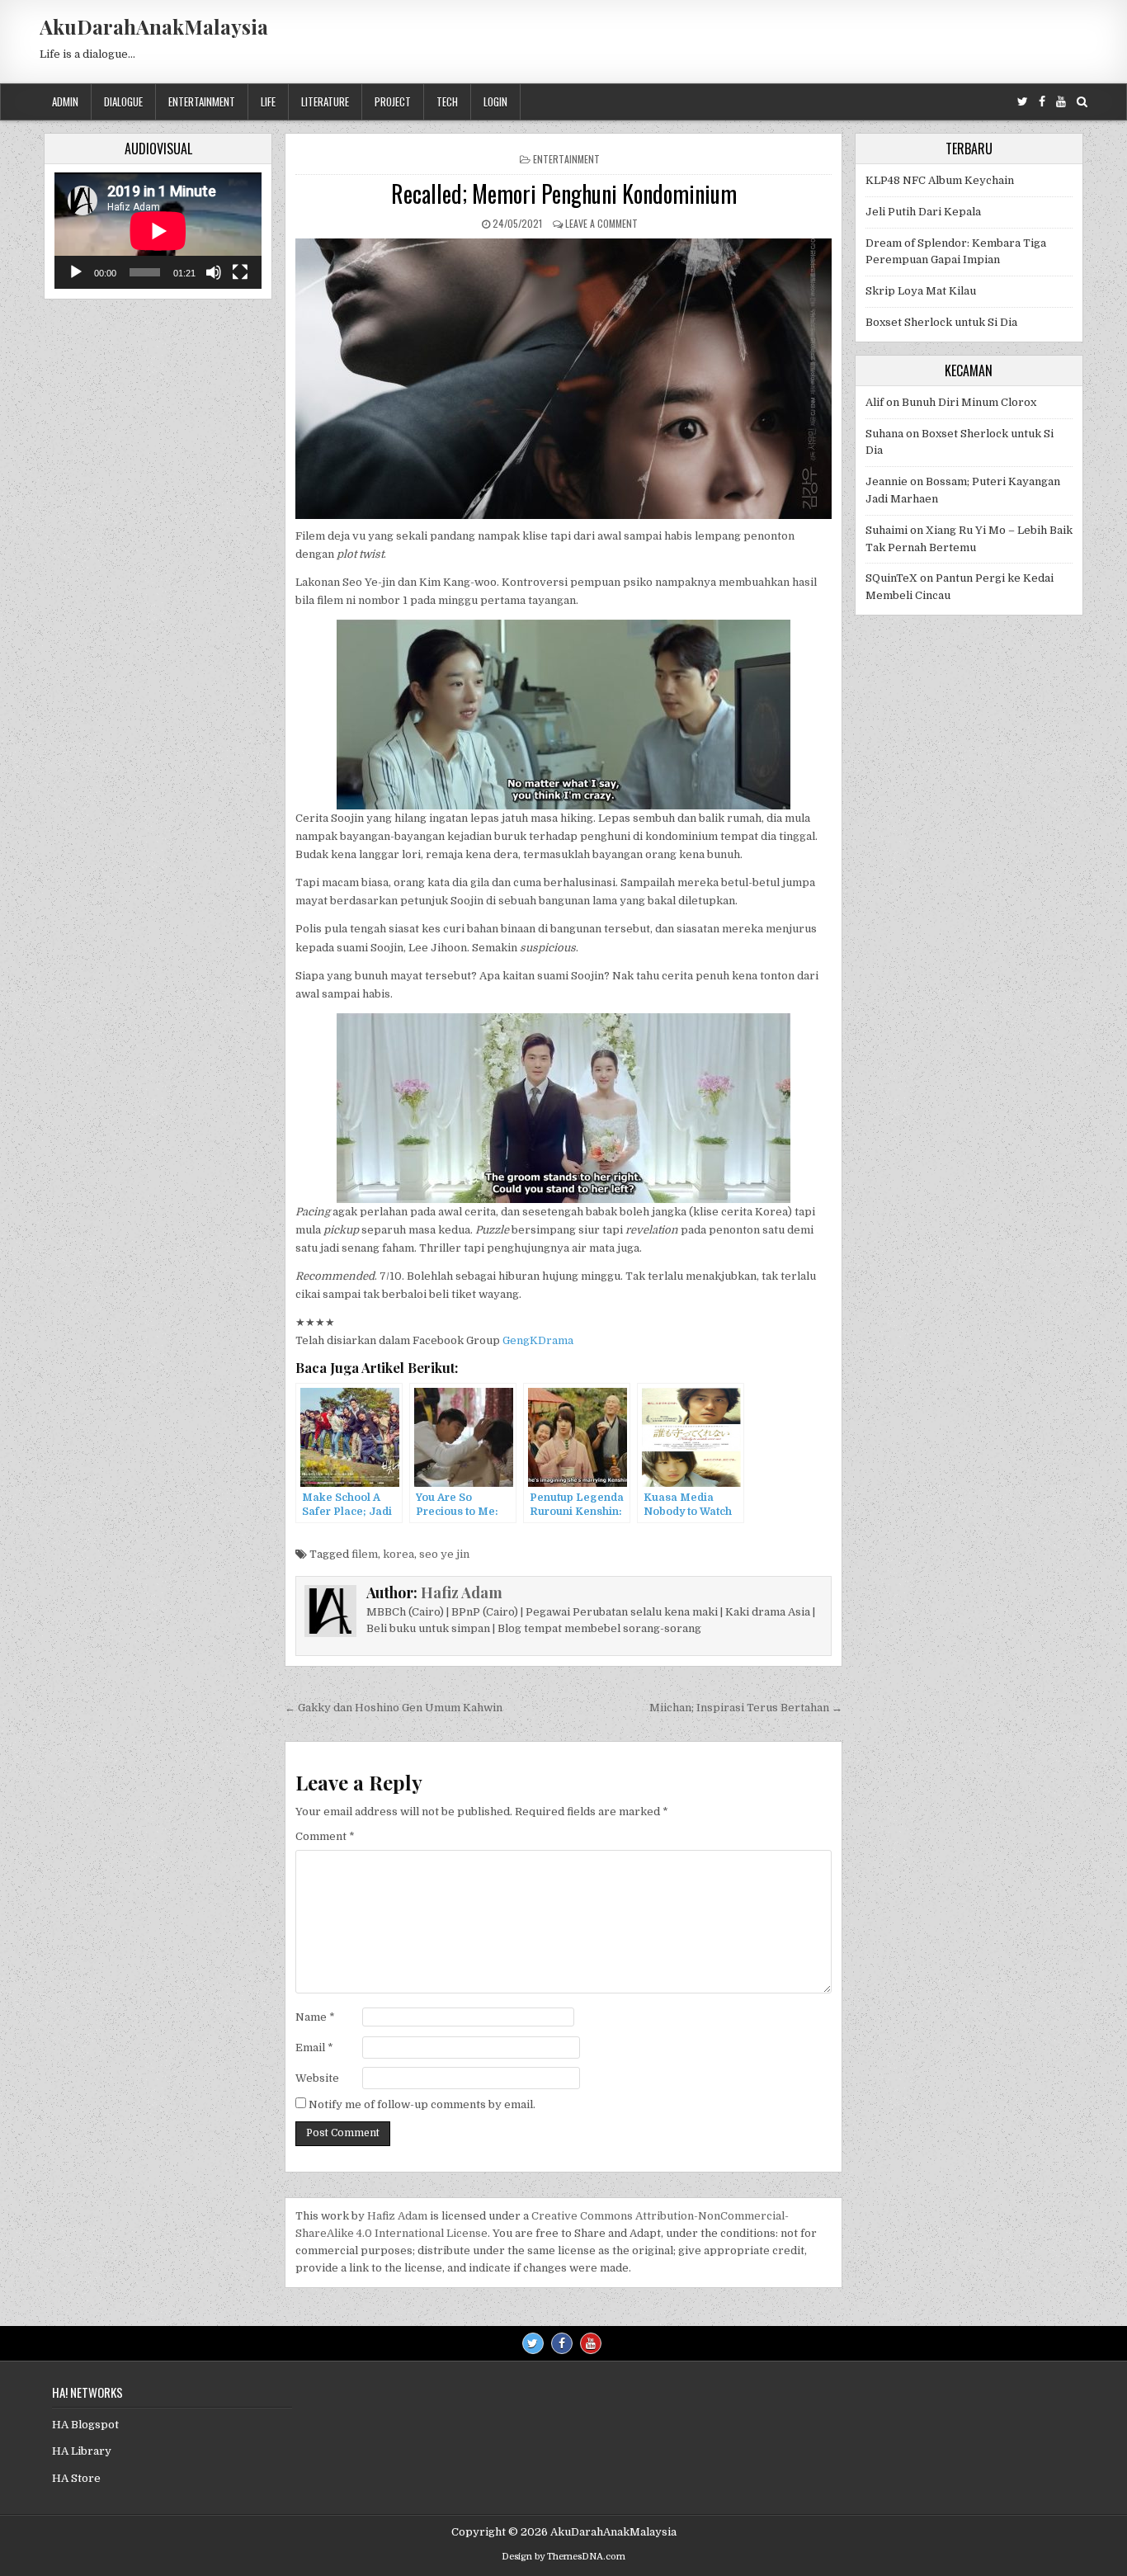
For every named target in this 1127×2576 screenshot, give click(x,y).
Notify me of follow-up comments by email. (422, 2104)
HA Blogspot (85, 2425)
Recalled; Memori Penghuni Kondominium (564, 193)
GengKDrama (538, 1340)
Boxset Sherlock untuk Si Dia (941, 322)
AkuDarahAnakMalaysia (154, 26)
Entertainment (202, 101)
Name (315, 2017)
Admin (65, 101)
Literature (325, 101)
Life (268, 101)
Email (314, 2048)
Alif (875, 402)
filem (365, 1554)
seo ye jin (444, 1554)
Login (495, 101)
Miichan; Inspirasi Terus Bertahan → (746, 1708)
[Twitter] (1023, 102)
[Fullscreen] (240, 272)
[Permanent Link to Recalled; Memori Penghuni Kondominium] (563, 379)
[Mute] (214, 272)
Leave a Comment (601, 223)
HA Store (76, 2478)
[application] (158, 231)
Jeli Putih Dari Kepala (923, 212)
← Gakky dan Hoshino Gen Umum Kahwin (394, 1708)
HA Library (82, 2451)
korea (398, 1554)
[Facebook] (1042, 102)
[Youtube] (1061, 102)
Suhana (884, 434)
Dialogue (123, 101)
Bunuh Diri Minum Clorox (969, 402)
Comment (325, 1836)
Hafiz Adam (462, 1592)
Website (317, 2078)
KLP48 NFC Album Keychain (940, 180)
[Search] (1082, 102)
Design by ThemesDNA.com (563, 2557)
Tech (447, 101)
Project (393, 101)
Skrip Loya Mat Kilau (921, 291)
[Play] (76, 272)
